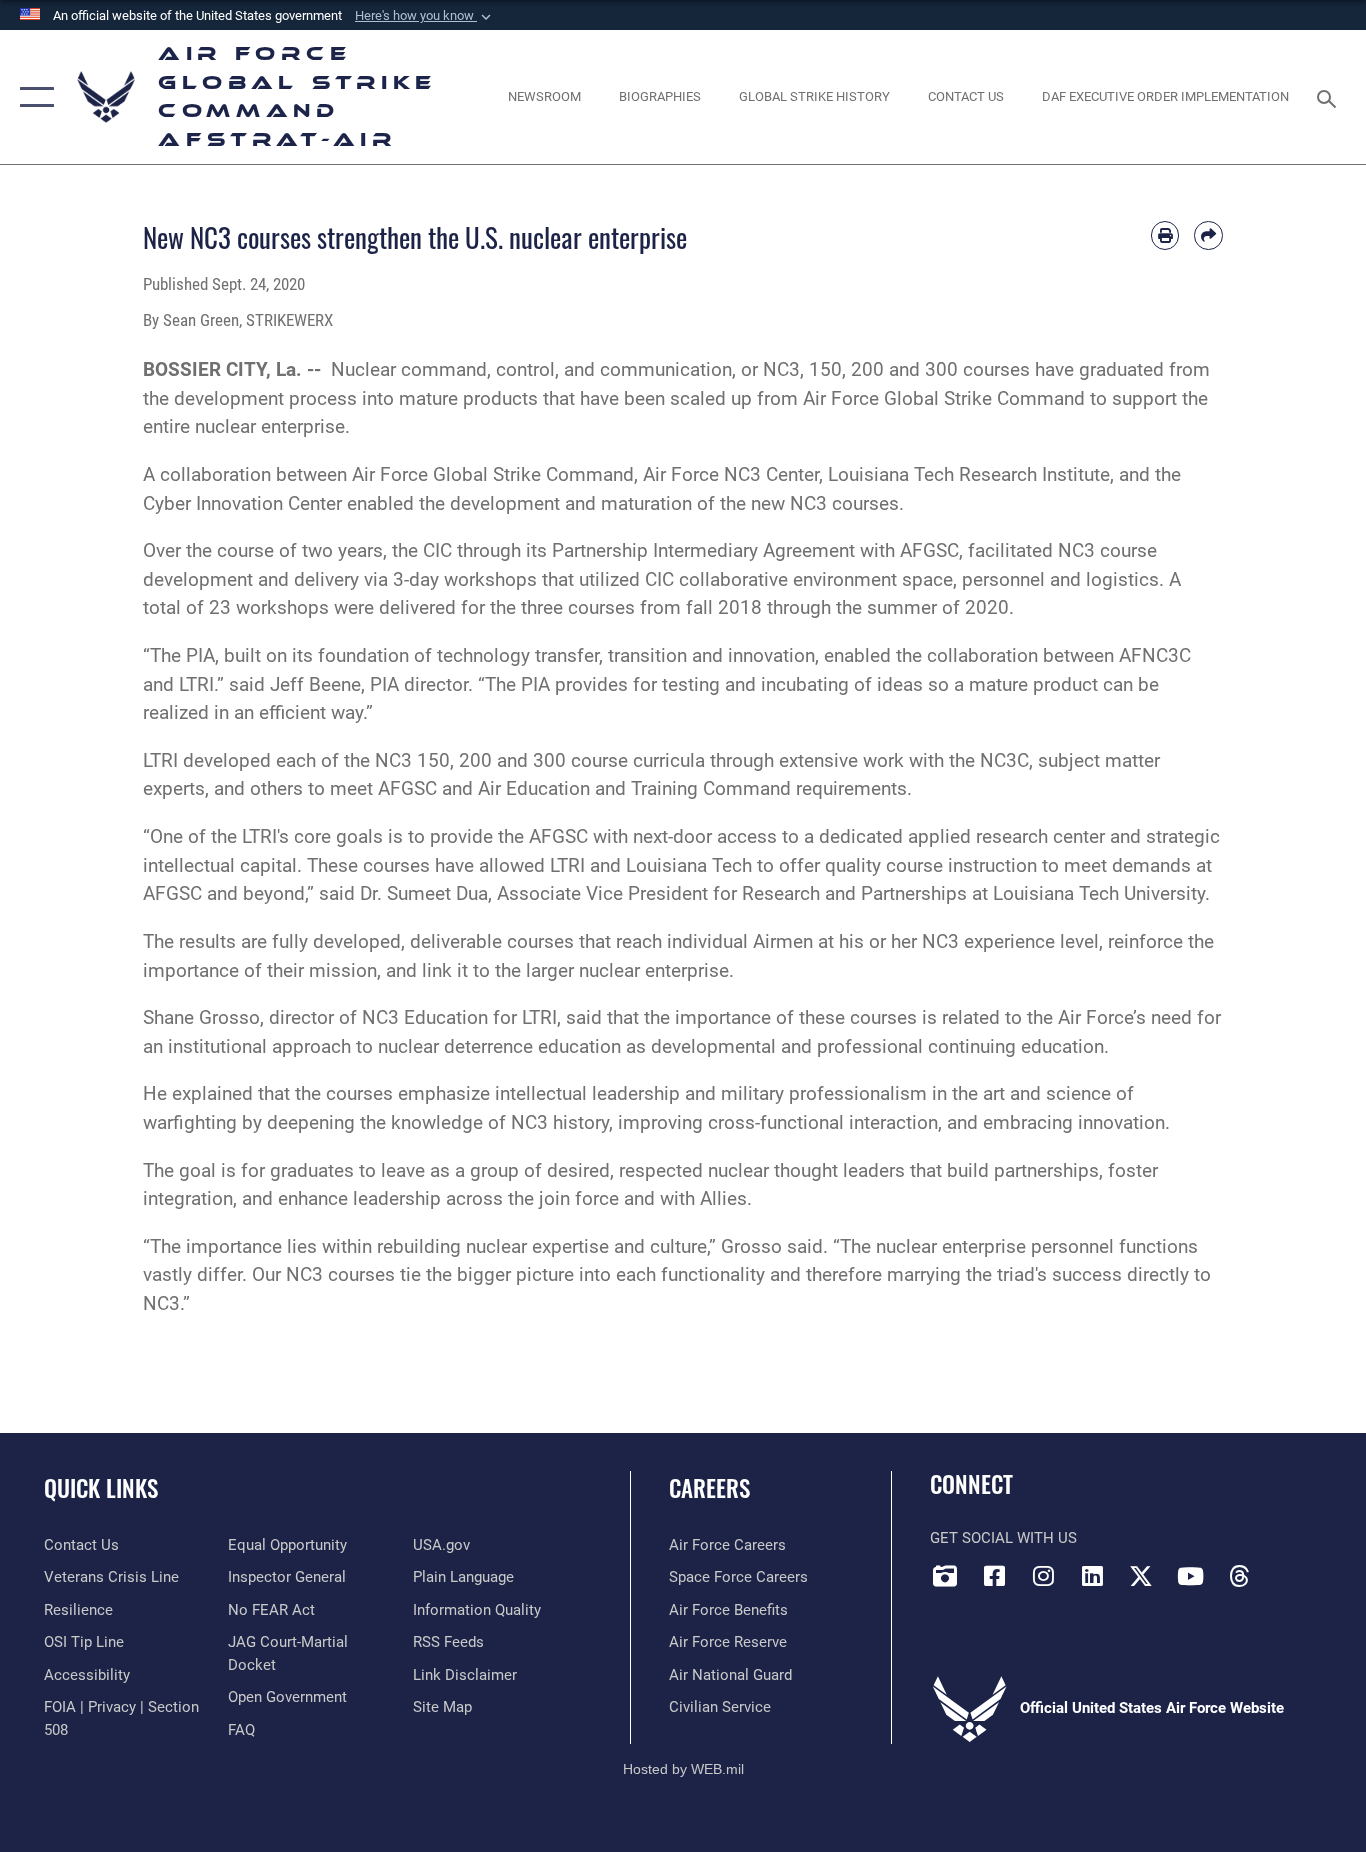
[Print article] (1165, 235)
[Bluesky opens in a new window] (1288, 1570)
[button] (425, 16)
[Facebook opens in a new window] (994, 1576)
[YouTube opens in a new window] (1190, 1576)
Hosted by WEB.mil (683, 1769)
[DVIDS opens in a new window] (945, 1576)
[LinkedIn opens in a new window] (1092, 1576)
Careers (709, 1488)
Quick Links (101, 1488)
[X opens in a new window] (1141, 1576)
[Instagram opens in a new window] (1043, 1576)
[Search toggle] (1330, 97)
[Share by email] (1208, 235)
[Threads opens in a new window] (1239, 1576)
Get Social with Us (1003, 1538)
